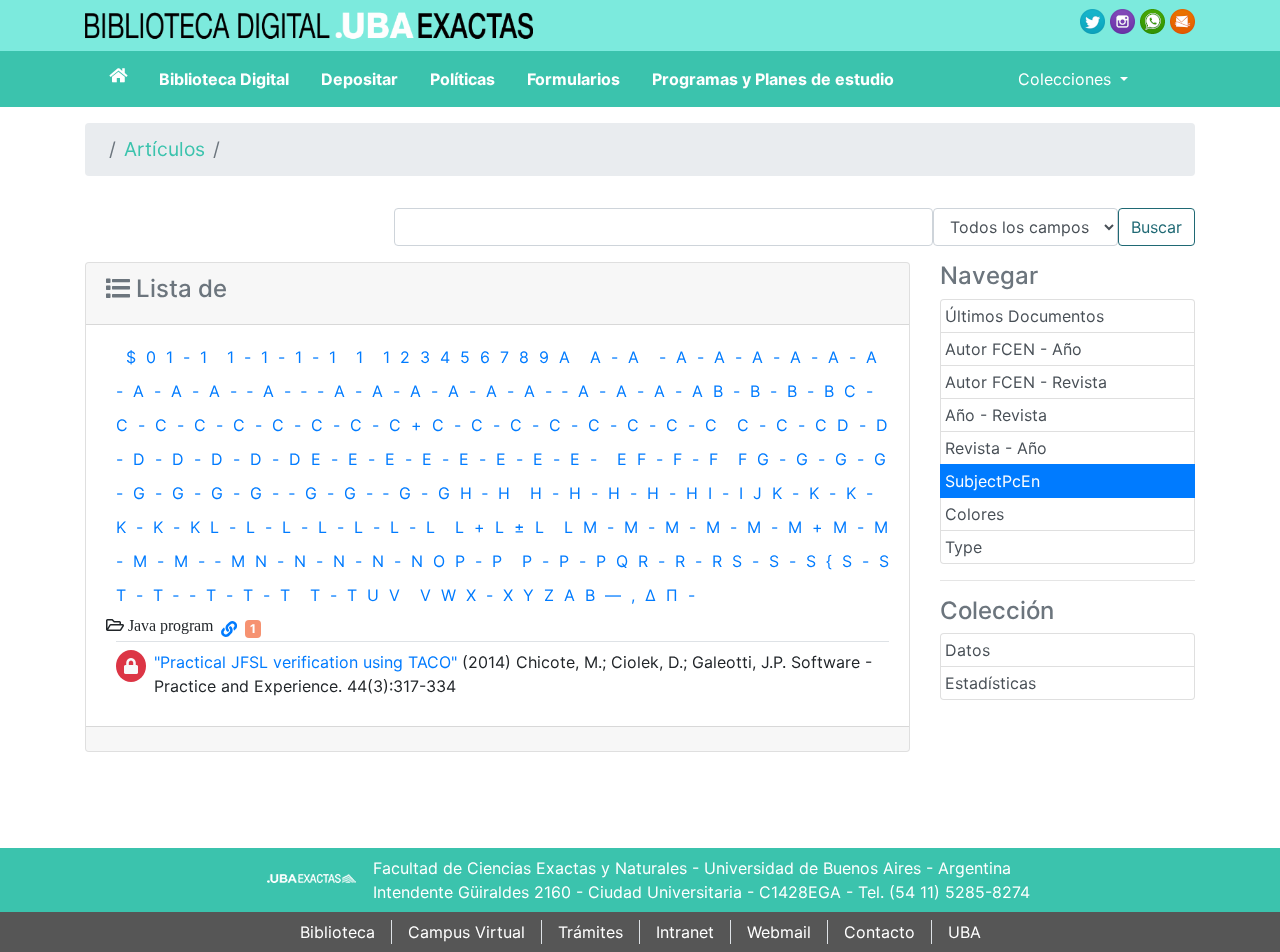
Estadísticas (990, 683)
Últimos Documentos (1024, 316)
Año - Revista (996, 415)
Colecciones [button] (1067, 79)
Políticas (462, 79)
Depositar (359, 79)
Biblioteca (337, 932)
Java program (168, 625)
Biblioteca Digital (224, 79)
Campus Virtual (466, 932)
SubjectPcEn (992, 481)
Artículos (164, 149)
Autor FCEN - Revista (1026, 382)
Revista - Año (996, 448)
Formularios (573, 79)
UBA (964, 932)
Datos (967, 650)
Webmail (779, 932)
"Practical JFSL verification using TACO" (305, 662)
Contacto (879, 932)
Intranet (685, 932)
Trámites (590, 932)
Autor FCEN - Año (1013, 349)
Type (963, 547)
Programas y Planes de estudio (773, 79)
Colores (974, 514)
